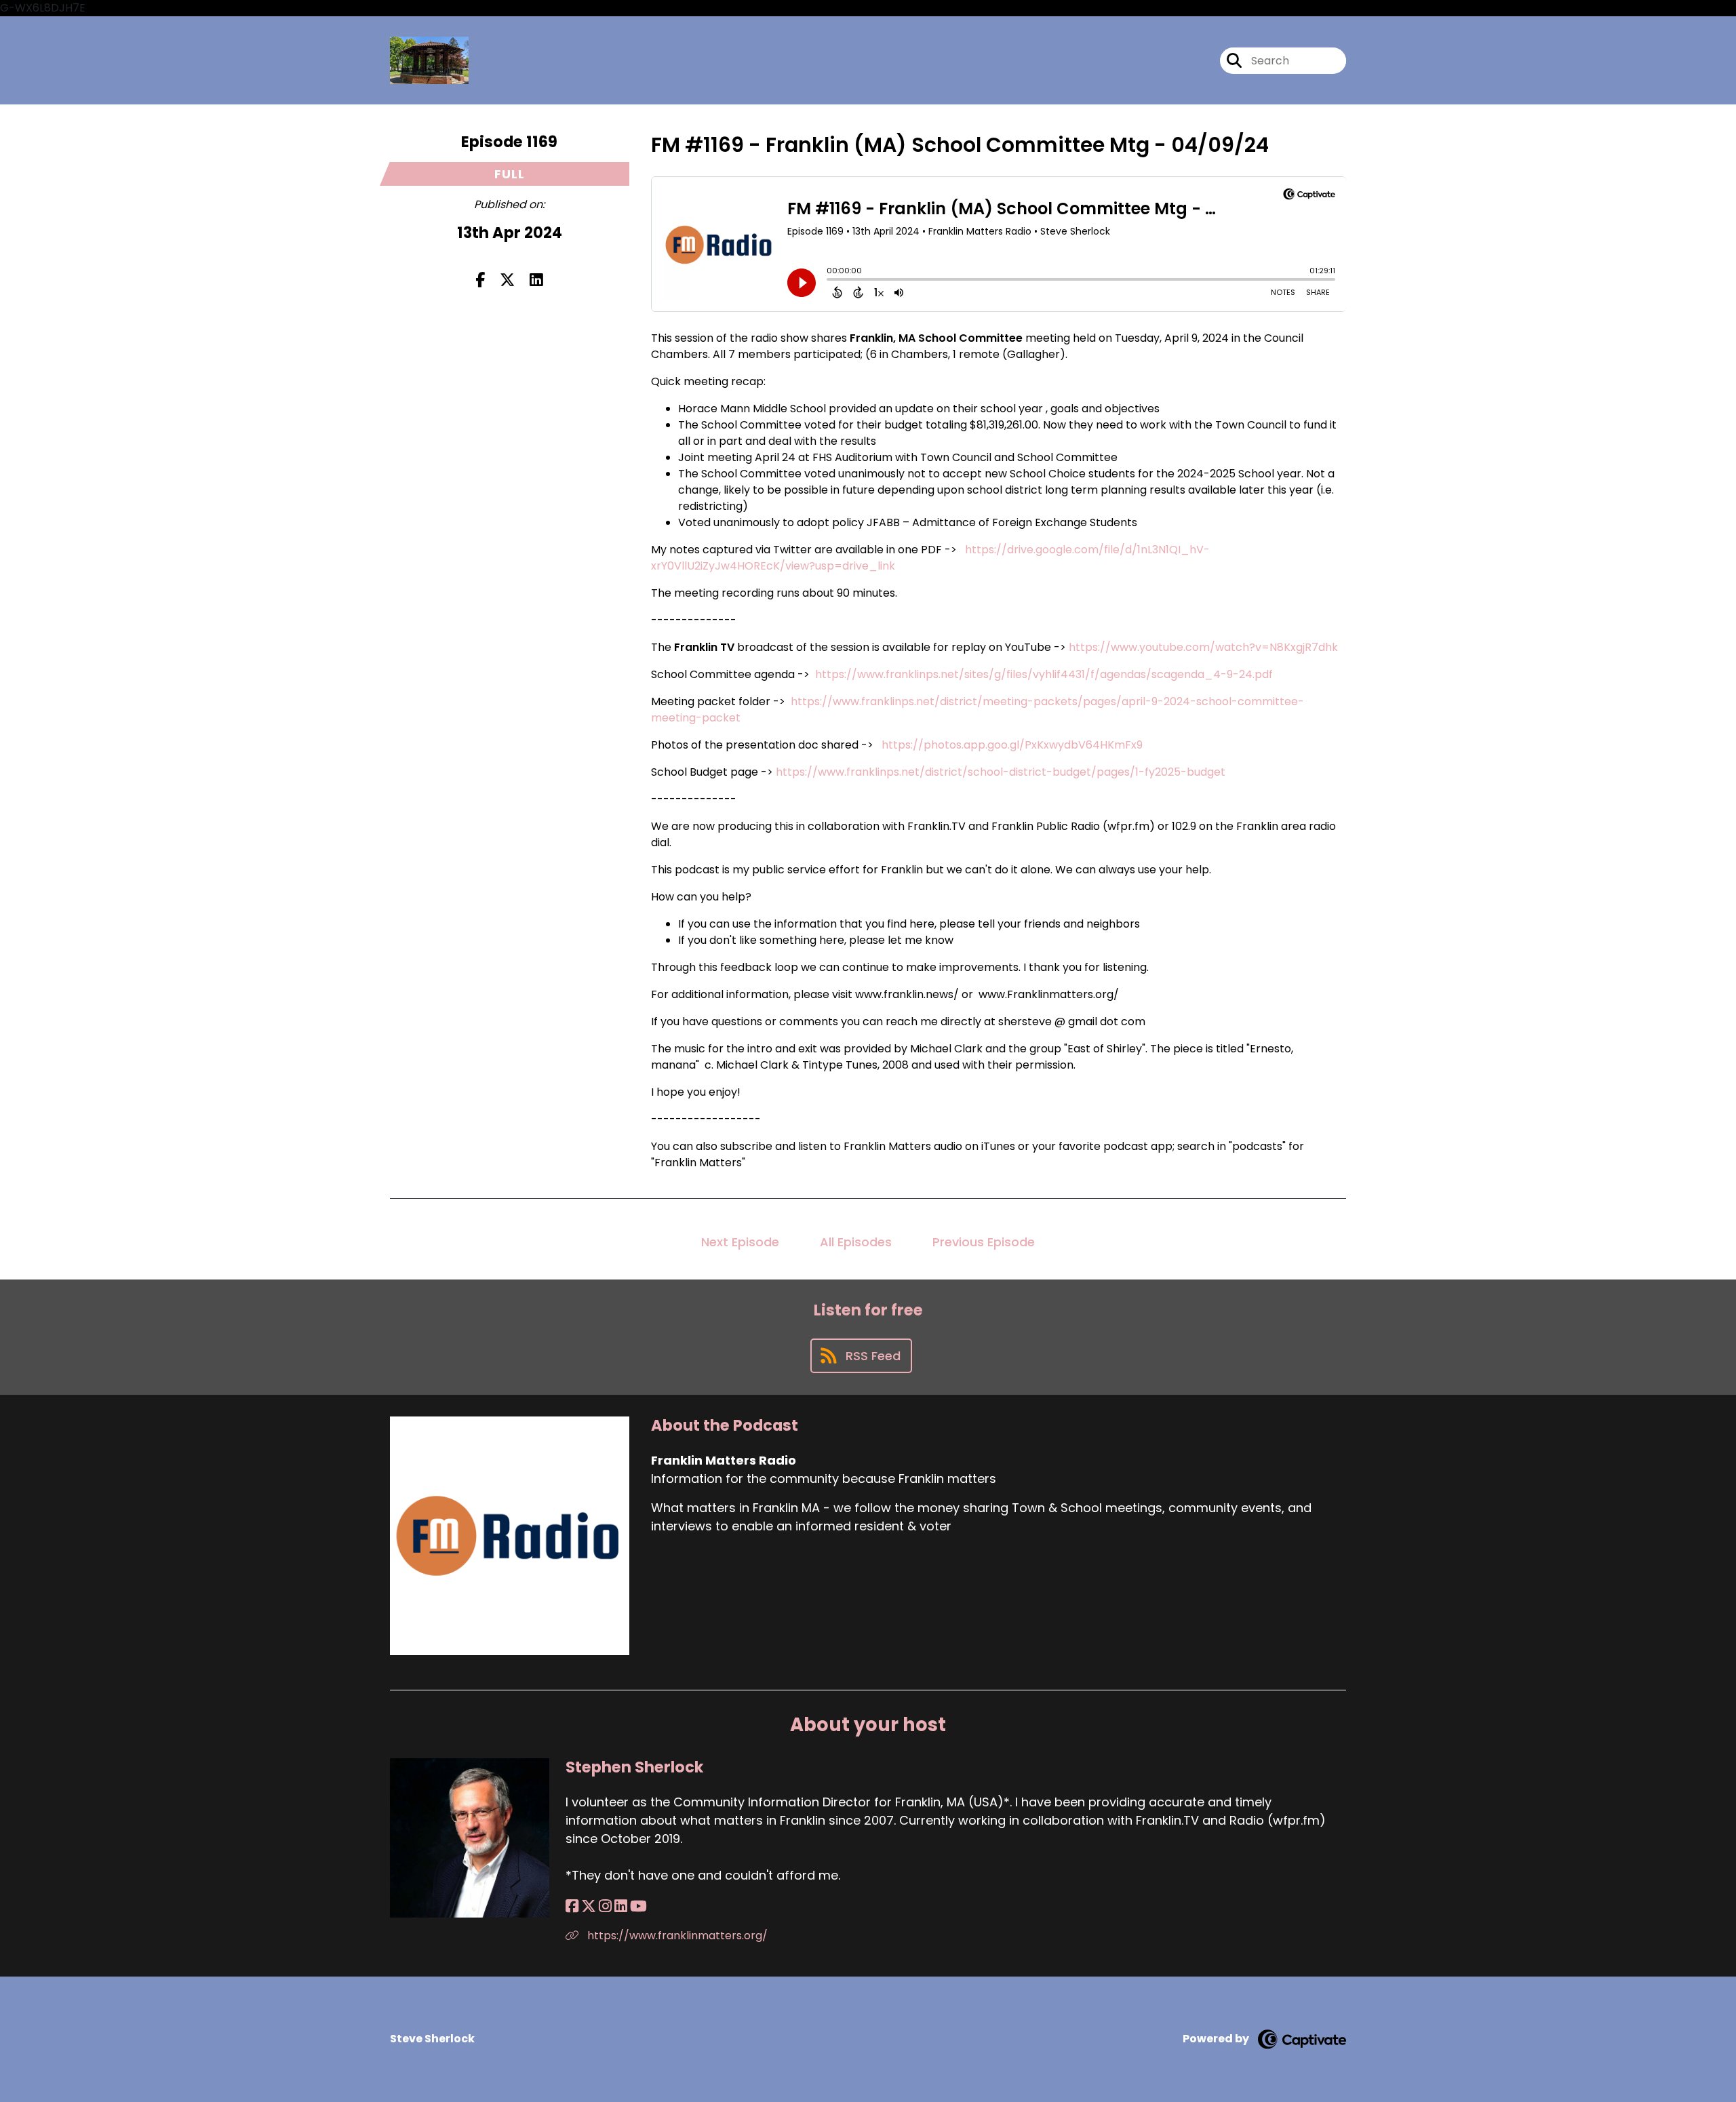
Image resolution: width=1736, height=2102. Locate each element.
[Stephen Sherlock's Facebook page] (572, 1906)
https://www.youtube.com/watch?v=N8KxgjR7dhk (1203, 647)
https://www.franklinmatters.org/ (676, 1936)
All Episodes (856, 1242)
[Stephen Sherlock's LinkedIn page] (621, 1906)
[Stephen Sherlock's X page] (589, 1906)
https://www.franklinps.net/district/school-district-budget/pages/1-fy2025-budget (1001, 772)
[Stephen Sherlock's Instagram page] (605, 1906)
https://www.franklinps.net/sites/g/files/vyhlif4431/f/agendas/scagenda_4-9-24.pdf (1044, 674)
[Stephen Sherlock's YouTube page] (638, 1906)
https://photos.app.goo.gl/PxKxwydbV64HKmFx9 (1012, 745)
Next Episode (740, 1242)
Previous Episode (984, 1242)
